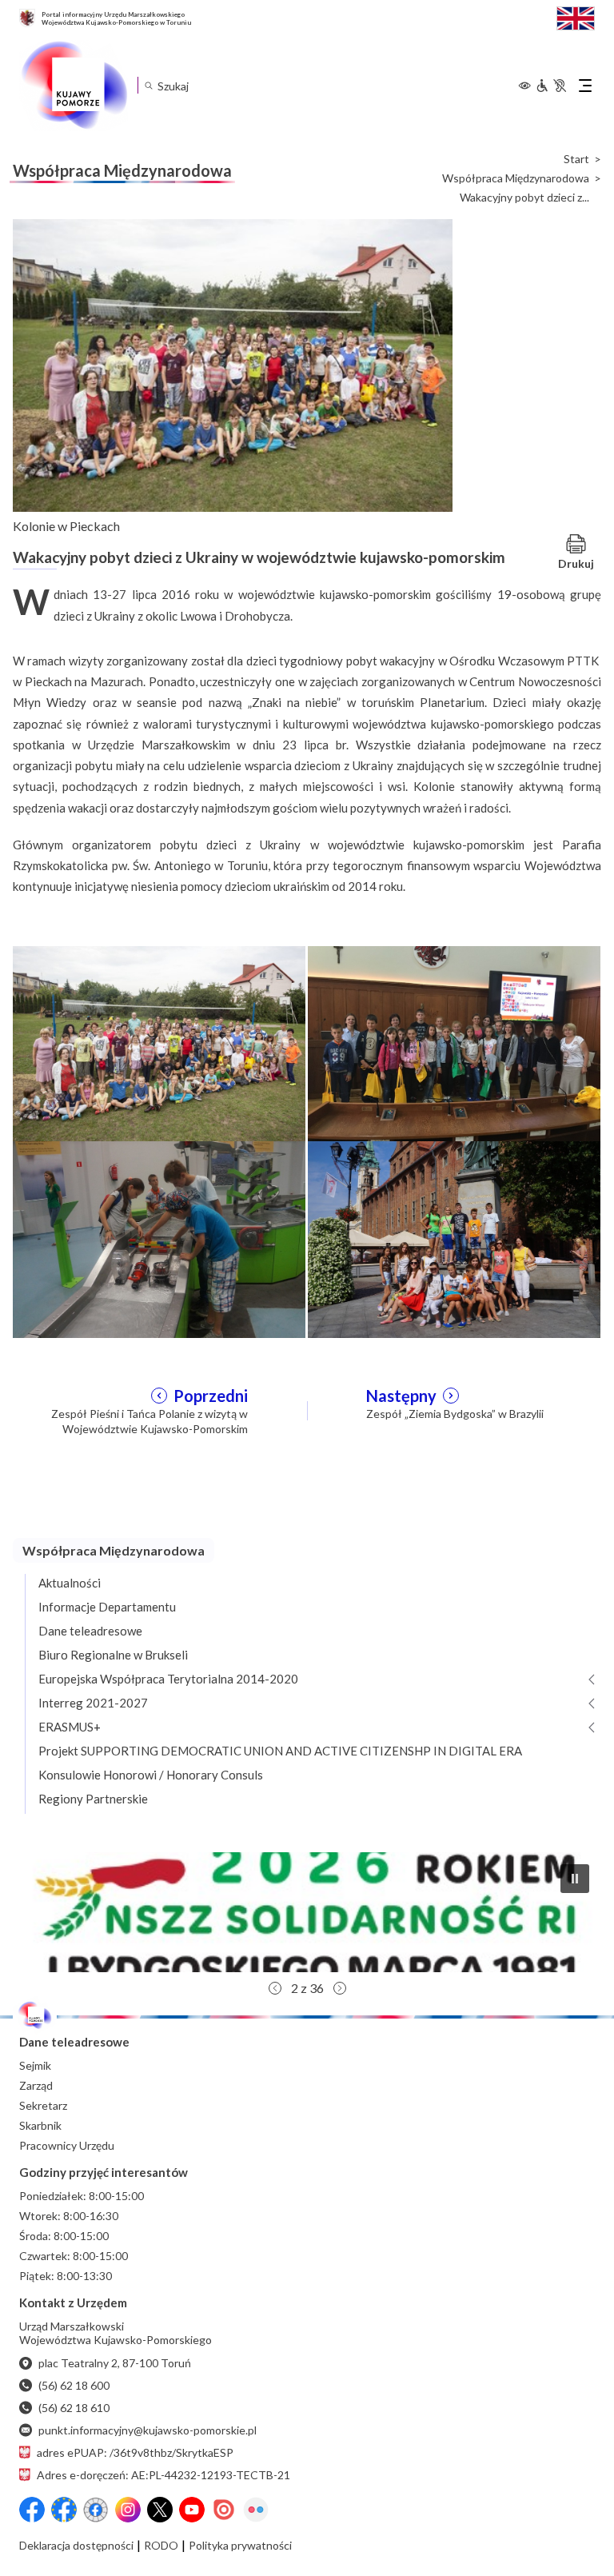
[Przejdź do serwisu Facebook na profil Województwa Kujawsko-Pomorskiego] (32, 2510)
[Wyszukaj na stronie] (148, 85)
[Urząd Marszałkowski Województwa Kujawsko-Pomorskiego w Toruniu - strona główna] (74, 86)
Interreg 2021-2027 (93, 1703)
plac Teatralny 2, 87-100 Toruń (115, 2363)
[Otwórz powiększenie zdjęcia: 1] (159, 1043)
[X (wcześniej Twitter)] (160, 2510)
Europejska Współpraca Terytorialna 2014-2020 (168, 1679)
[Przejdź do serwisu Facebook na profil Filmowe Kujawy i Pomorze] (96, 2510)
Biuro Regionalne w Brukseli (113, 1655)
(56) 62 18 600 (74, 2385)
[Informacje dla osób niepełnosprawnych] (551, 86)
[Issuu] (224, 2510)
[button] (307, 1912)
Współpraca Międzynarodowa (516, 178)
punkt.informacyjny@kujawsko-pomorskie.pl (148, 2430)
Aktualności (70, 1583)
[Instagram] (128, 2510)
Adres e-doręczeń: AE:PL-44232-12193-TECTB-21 (163, 2475)
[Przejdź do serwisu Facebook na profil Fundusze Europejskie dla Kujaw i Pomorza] (64, 2510)
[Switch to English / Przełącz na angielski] (576, 16)
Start (576, 159)
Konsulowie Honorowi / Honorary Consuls (151, 1775)
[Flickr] (256, 2510)
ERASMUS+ (70, 1727)
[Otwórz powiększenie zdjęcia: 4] (454, 1237)
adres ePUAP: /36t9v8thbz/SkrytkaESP (135, 2452)
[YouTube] (192, 2510)
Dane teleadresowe (90, 1631)
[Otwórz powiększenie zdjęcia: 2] (454, 1043)
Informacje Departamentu (107, 1607)
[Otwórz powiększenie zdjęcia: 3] (159, 1237)
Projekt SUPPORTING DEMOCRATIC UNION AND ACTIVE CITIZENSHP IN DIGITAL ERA (280, 1751)
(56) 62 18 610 (74, 2408)
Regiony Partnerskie (93, 1799)
